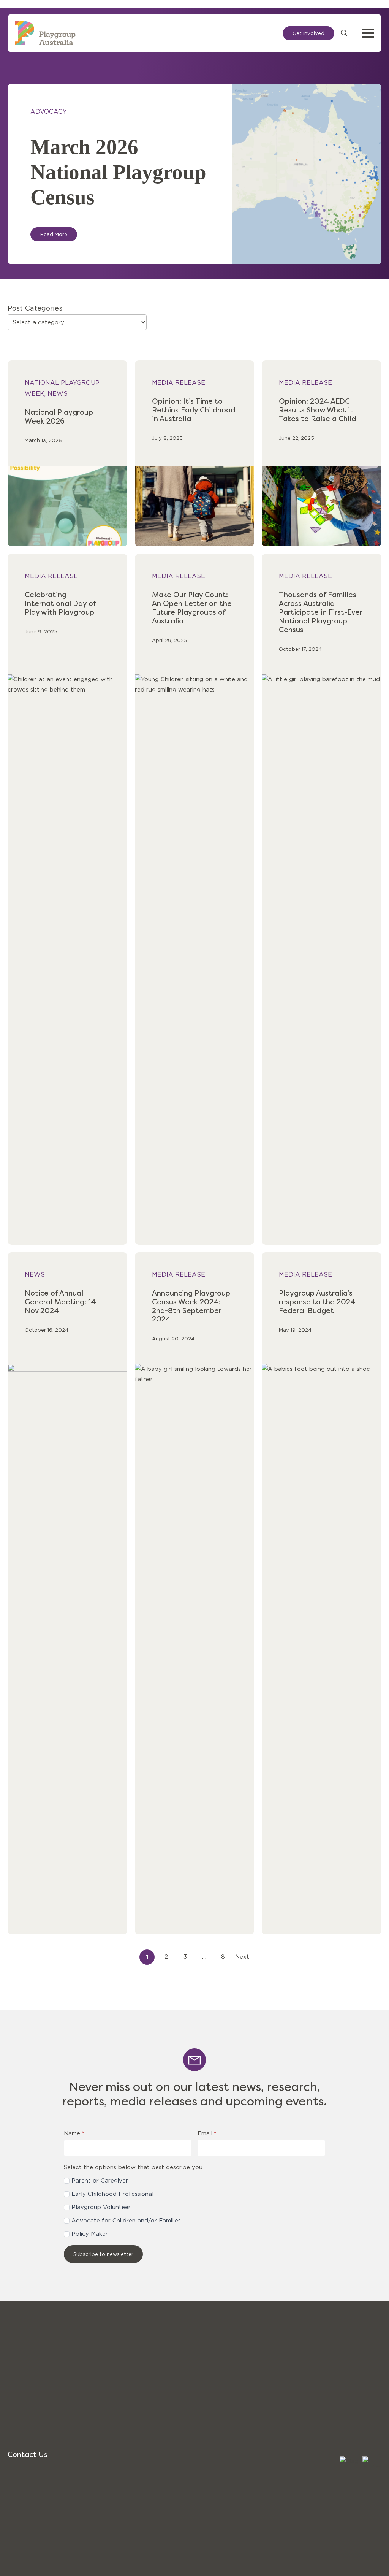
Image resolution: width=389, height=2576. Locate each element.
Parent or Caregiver (100, 2181)
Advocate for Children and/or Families (126, 2221)
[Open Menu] (368, 33)
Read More (54, 234)
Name (74, 2134)
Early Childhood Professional (112, 2194)
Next (242, 1957)
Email (207, 2134)
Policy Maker (90, 2234)
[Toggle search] (344, 33)
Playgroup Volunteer (101, 2207)
